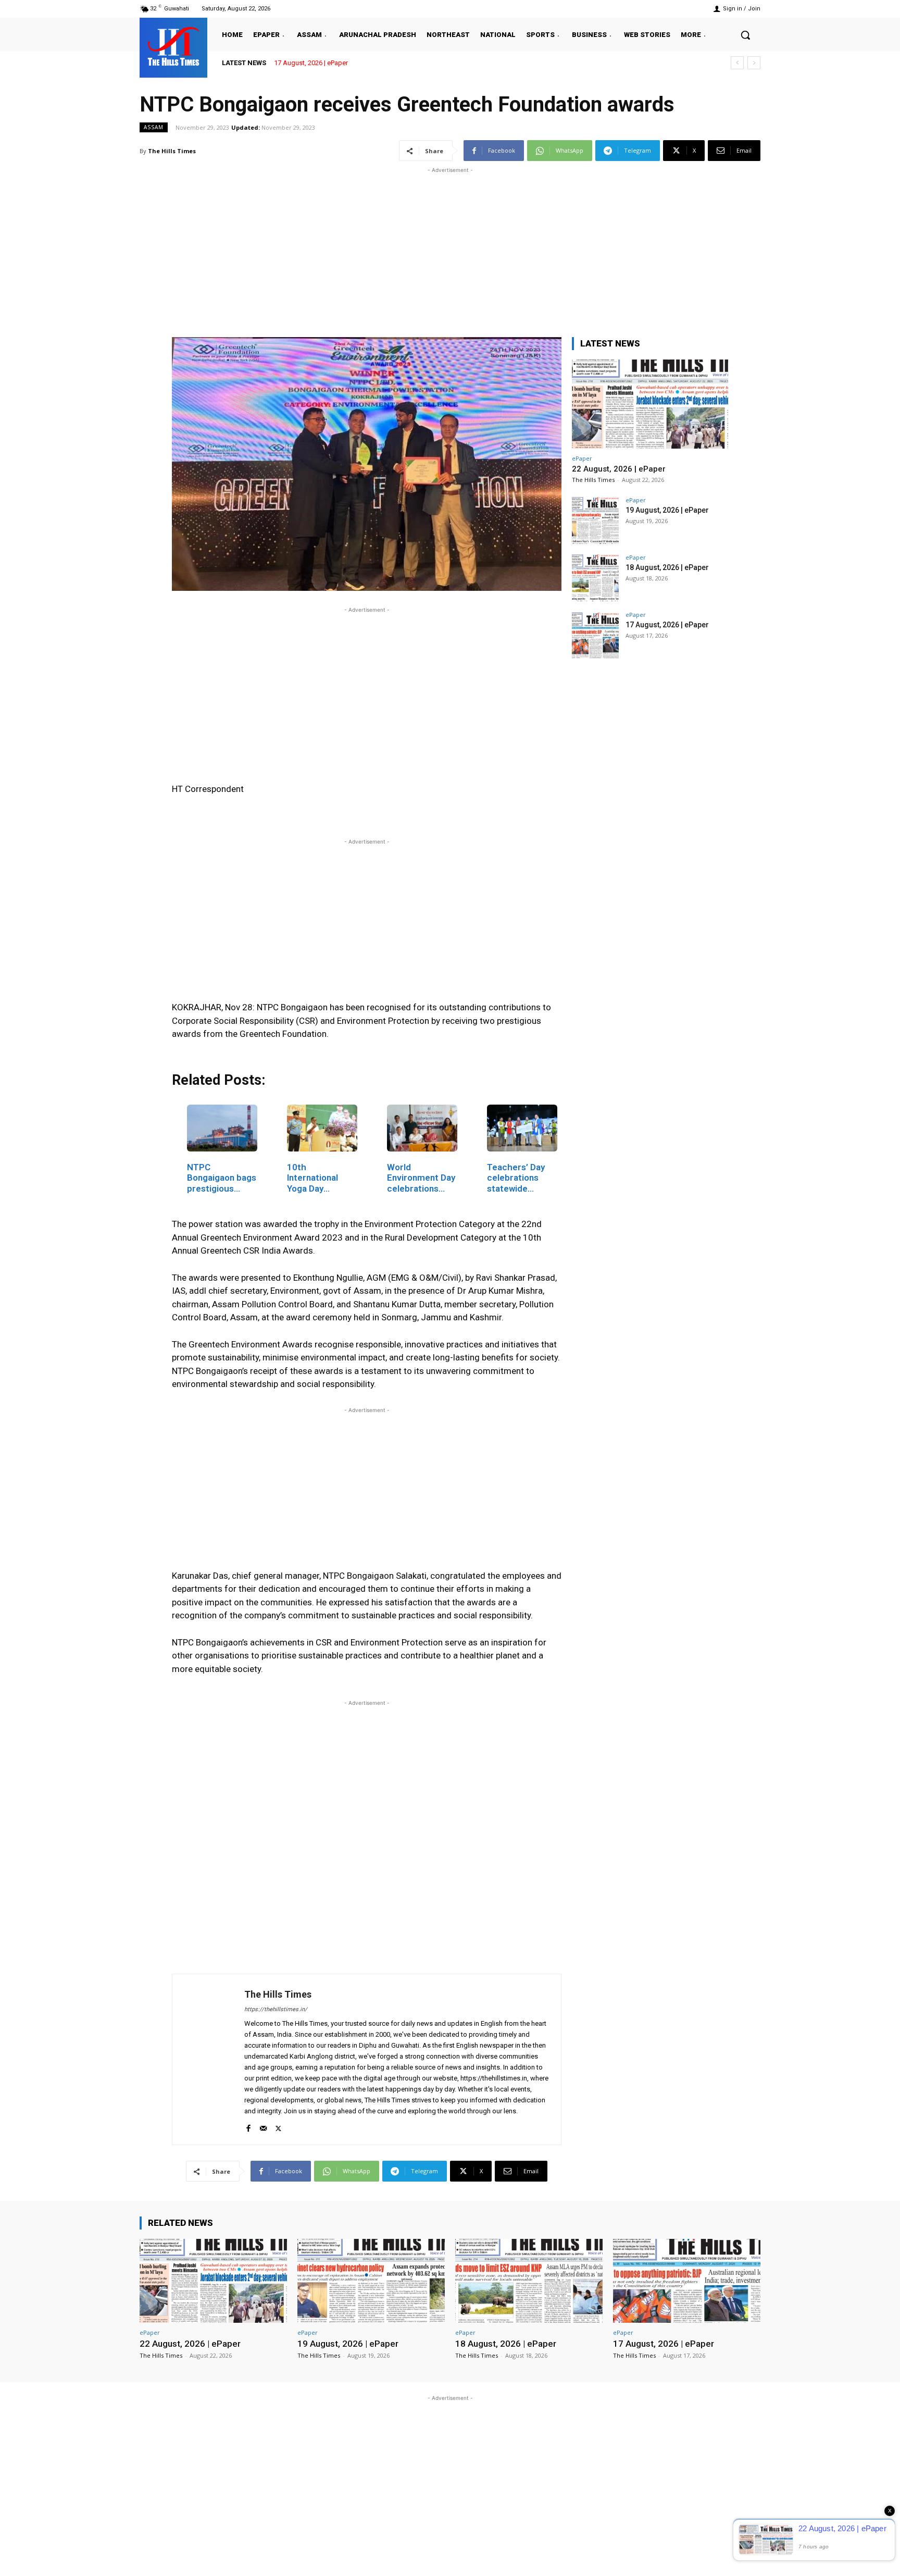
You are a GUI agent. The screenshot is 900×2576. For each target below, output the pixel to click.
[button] (745, 35)
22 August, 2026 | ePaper (619, 469)
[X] (278, 2126)
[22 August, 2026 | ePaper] (650, 404)
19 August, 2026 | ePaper (667, 510)
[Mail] (263, 2126)
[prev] (737, 63)
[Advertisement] (450, 249)
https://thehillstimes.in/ (276, 2009)
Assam (154, 127)
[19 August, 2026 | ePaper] (595, 521)
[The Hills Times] (173, 46)
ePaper (582, 458)
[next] (754, 63)
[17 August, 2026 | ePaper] (595, 635)
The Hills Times (172, 151)
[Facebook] (248, 2126)
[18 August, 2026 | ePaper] (595, 578)
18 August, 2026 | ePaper (667, 567)
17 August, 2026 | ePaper (311, 63)
